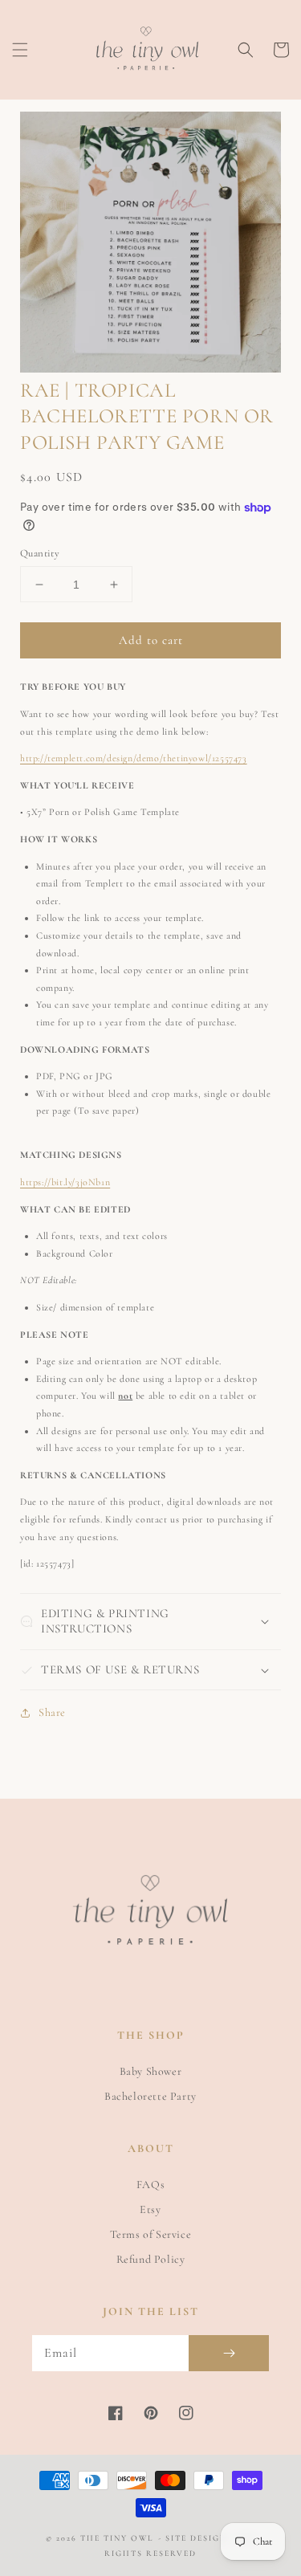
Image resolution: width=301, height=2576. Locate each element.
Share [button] (52, 1712)
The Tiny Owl (117, 2538)
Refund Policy (151, 2259)
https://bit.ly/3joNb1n (65, 1182)
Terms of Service (151, 2234)
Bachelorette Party (150, 2096)
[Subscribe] (229, 2353)
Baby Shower (151, 2071)
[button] (20, 50)
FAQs (150, 2185)
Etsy (150, 2209)
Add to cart (151, 640)
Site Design (196, 2538)
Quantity (40, 553)
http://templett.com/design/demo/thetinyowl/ (134, 758)
